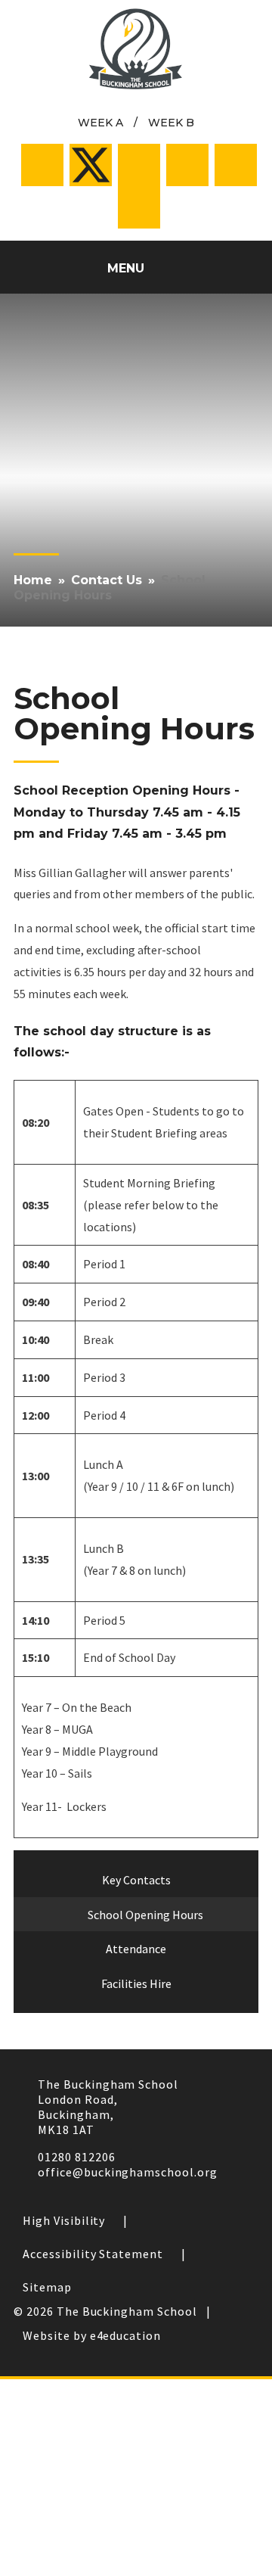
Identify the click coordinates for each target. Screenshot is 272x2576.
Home (33, 580)
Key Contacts (136, 1880)
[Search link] (139, 207)
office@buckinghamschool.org (128, 2172)
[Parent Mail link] (187, 165)
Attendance (136, 1949)
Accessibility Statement (93, 2254)
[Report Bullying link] (139, 165)
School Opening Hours (110, 588)
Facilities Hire (136, 1983)
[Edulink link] (236, 165)
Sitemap (47, 2287)
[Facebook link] (42, 165)
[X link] (91, 165)
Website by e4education (92, 2335)
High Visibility (64, 2220)
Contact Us (107, 580)
